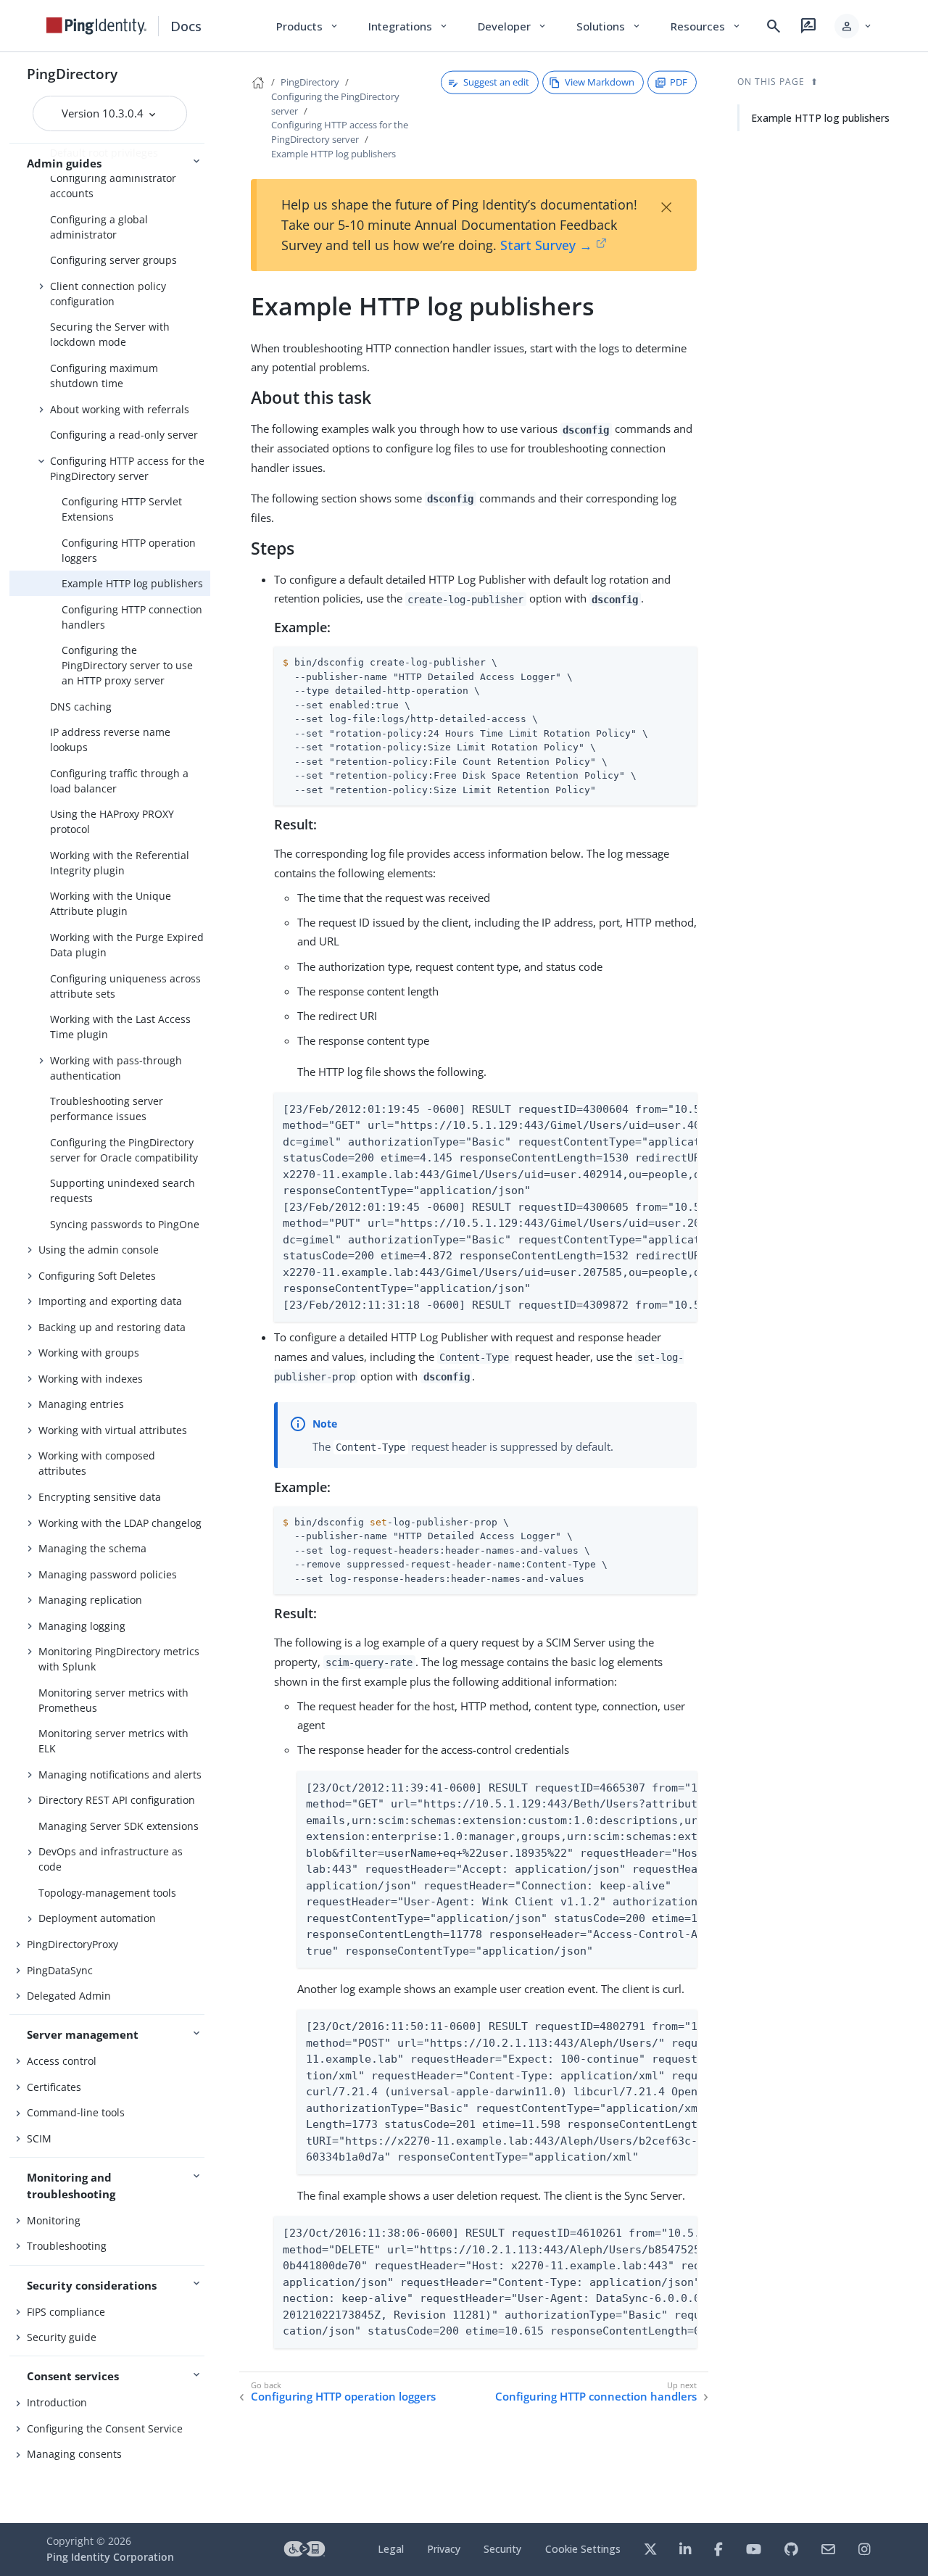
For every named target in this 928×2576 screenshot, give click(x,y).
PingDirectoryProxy (72, 1944)
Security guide (62, 2337)
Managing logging (82, 1626)
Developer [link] (513, 26)
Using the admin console (99, 1250)
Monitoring (54, 2220)
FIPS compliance (66, 2312)
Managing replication (90, 1600)
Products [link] (308, 26)
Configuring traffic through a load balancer (119, 781)
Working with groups (89, 1353)
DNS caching (81, 707)
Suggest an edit (496, 82)
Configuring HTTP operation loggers (129, 550)
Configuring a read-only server (124, 435)
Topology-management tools (107, 1893)
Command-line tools (76, 2112)
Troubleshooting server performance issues (107, 1109)
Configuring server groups (113, 260)
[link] (96, 26)
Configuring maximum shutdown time (104, 376)
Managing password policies (108, 1574)
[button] (854, 26)
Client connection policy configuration (108, 294)
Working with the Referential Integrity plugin (120, 863)
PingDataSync (60, 1970)
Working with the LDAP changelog (120, 1523)
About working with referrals (120, 409)
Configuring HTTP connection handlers (132, 617)
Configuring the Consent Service (105, 2428)
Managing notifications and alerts (120, 1774)
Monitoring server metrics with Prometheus (113, 1700)
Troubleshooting (67, 2246)
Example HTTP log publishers (132, 583)
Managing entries (81, 1404)
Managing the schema (92, 1548)
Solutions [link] (609, 26)
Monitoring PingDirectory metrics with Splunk (119, 1659)
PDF (679, 82)
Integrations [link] (409, 26)
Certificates (54, 2087)
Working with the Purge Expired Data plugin (127, 945)
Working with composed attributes (97, 1463)
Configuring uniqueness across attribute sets (125, 986)
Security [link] (502, 2549)
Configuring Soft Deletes (97, 1276)
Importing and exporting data (110, 1301)
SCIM (39, 2138)
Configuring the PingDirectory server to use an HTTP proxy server (127, 665)
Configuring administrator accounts (113, 186)
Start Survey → (546, 245)
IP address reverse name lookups (110, 740)
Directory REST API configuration (117, 1800)
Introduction (57, 2402)
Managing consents (74, 2454)
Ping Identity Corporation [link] (110, 2557)
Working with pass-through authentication (116, 1068)
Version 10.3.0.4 (104, 113)
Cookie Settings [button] (583, 2549)
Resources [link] (706, 26)
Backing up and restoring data (112, 1327)
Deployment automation (97, 1918)
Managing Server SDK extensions (119, 1826)
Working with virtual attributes (113, 1430)
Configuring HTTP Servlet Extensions (122, 509)
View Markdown (600, 82)
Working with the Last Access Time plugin (120, 1027)
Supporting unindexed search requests (123, 1190)
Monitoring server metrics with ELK (113, 1741)
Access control (62, 2061)
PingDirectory (72, 74)
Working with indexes (91, 1379)
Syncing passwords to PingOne (125, 1224)
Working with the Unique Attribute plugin (111, 903)
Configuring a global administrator (99, 227)
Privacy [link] (444, 2549)
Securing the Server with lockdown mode (110, 334)
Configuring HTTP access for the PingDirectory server (127, 468)
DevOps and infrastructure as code (111, 1859)
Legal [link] (391, 2549)
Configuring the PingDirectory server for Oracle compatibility (124, 1150)
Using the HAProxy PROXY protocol (112, 821)
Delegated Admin (69, 1996)
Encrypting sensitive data (100, 1497)
